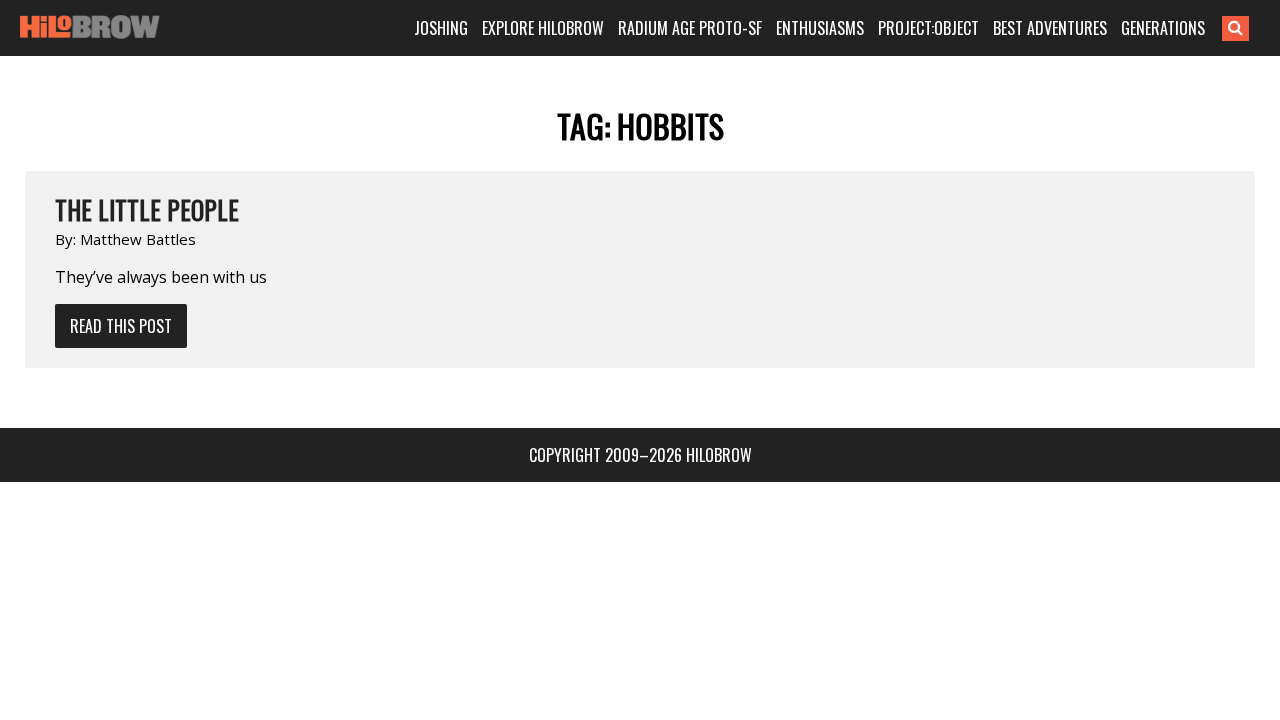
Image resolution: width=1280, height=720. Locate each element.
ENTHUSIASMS (820, 28)
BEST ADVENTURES (1050, 28)
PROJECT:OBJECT (928, 28)
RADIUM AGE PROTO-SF (690, 28)
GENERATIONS (1163, 28)
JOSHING (441, 28)
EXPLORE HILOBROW (543, 28)
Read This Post (121, 326)
